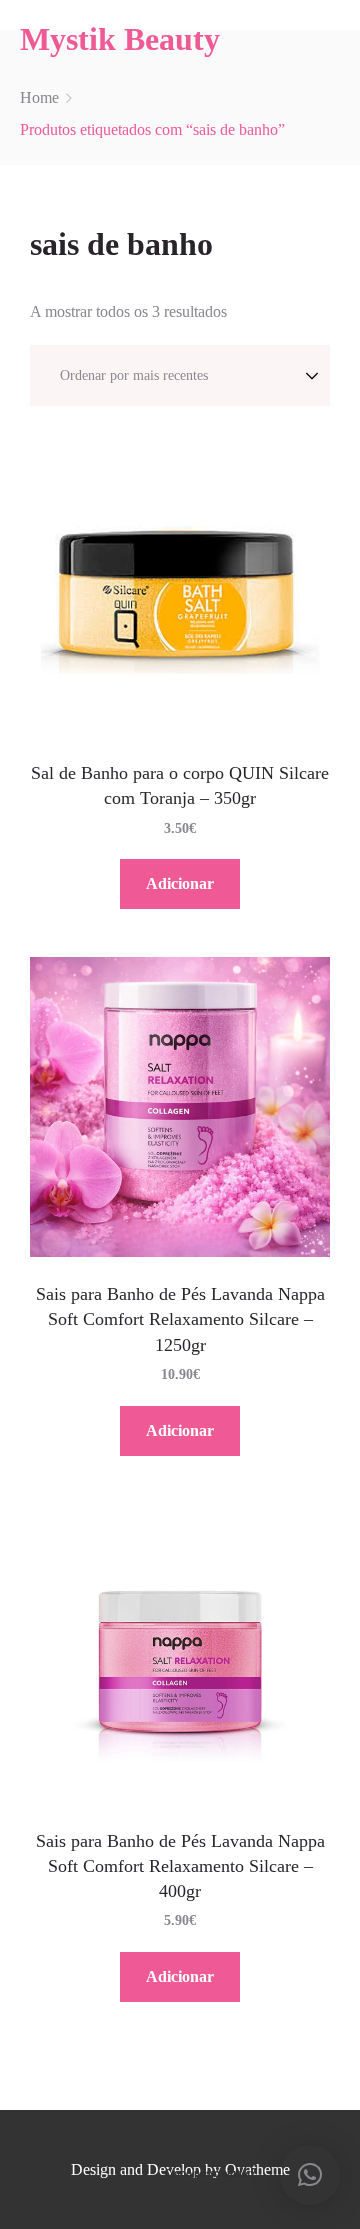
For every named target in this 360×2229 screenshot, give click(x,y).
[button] (310, 2175)
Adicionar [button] (180, 883)
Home (39, 97)
